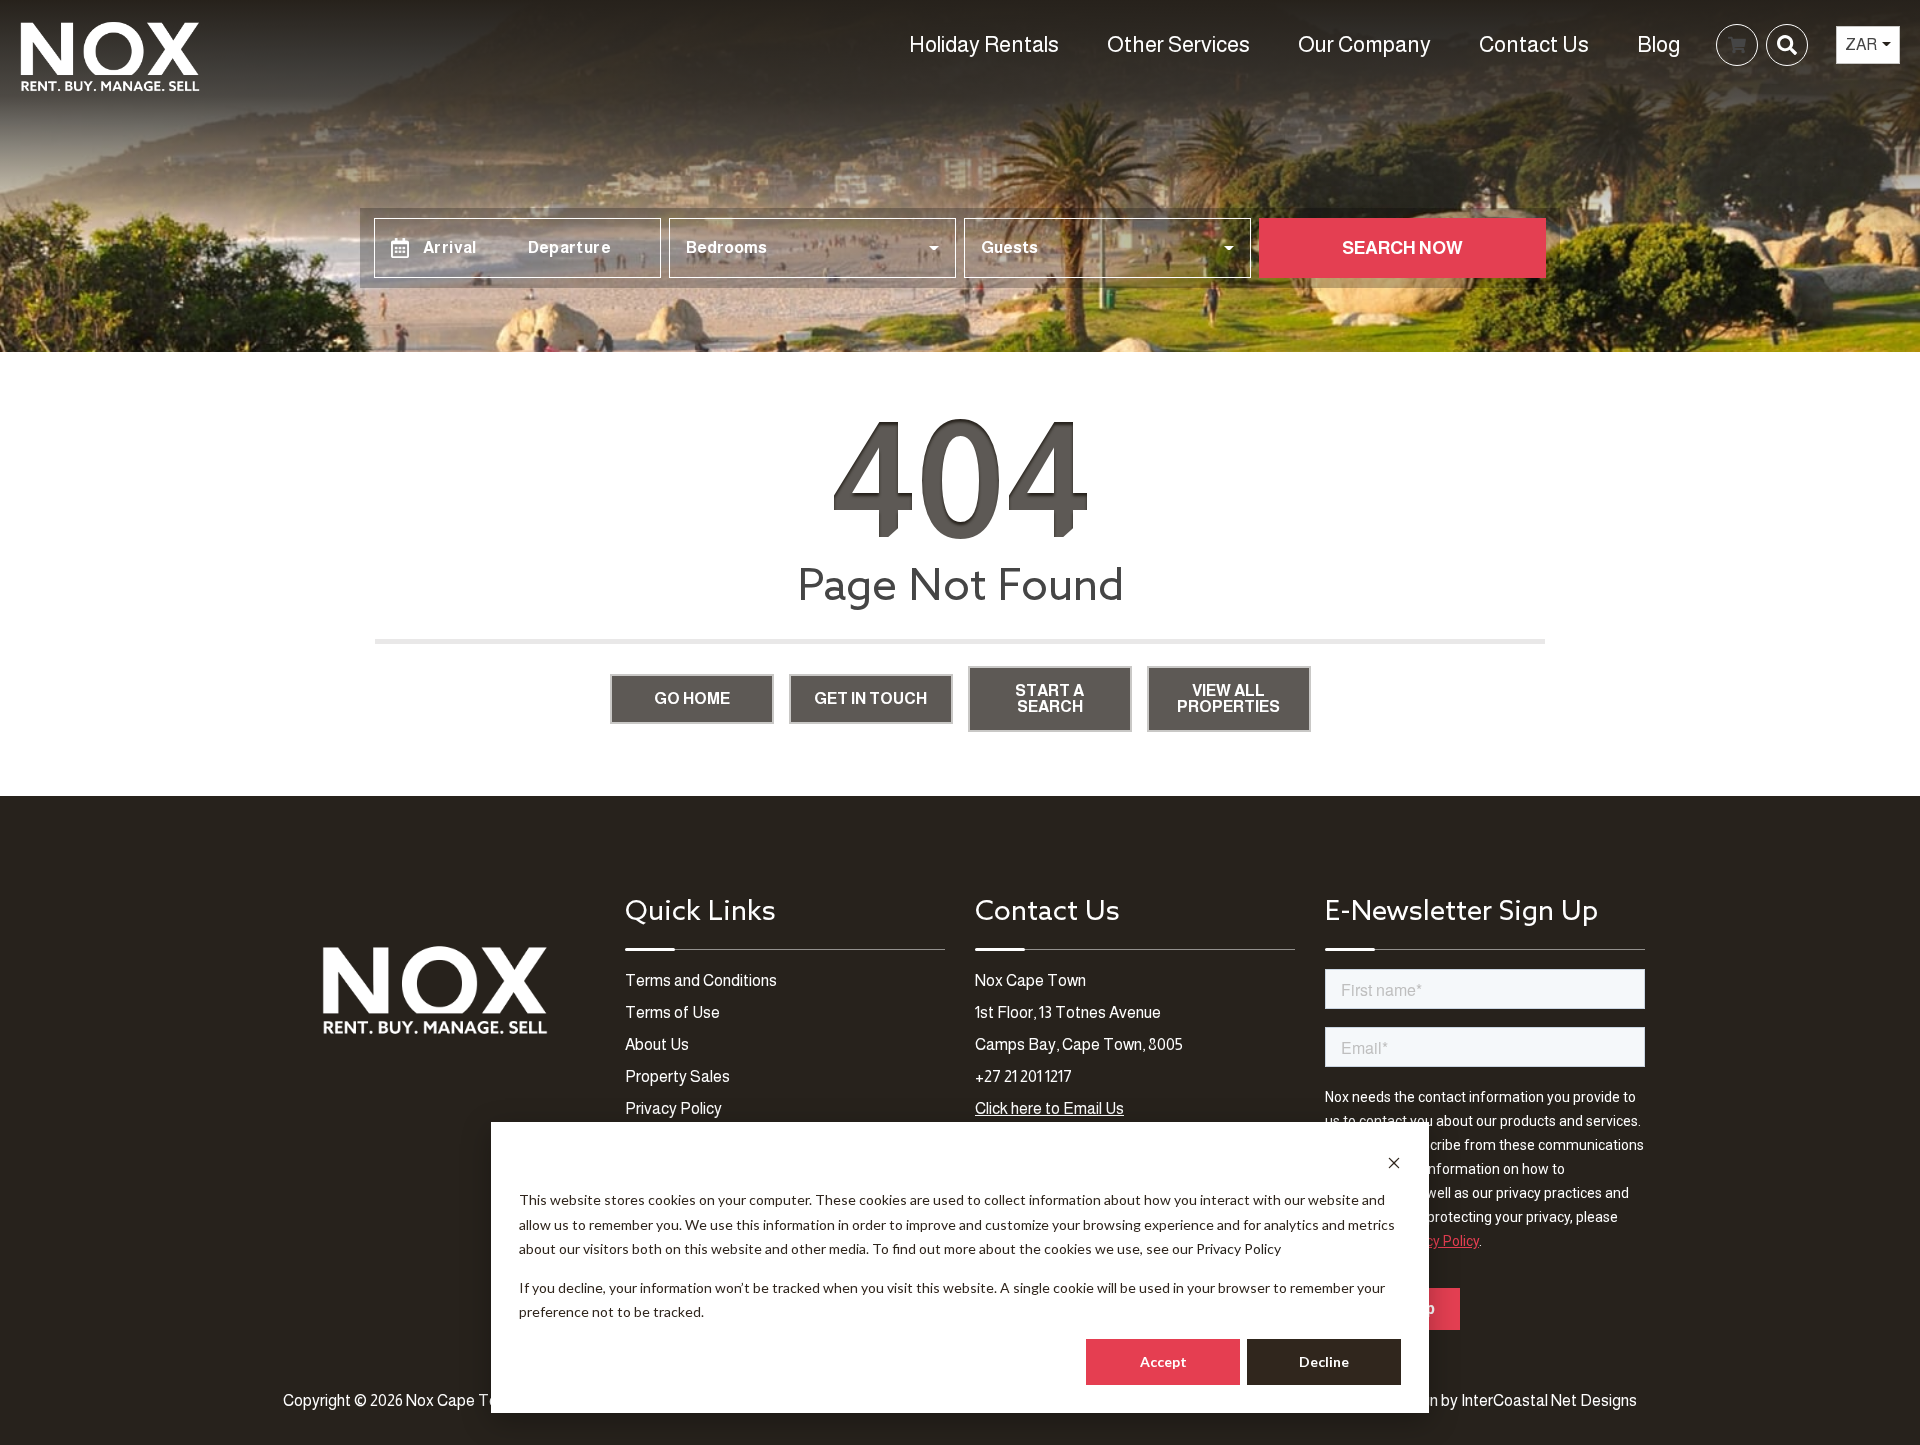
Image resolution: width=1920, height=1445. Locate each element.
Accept (1163, 1361)
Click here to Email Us (1049, 1108)
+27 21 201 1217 (1023, 1076)
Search (1446, 44)
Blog (1658, 44)
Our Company (1364, 44)
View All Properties (1228, 698)
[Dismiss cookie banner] (1394, 1162)
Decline (1324, 1361)
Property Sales (677, 1076)
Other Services (1178, 44)
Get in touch (870, 698)
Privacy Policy (1238, 1248)
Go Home (692, 698)
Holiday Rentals (984, 44)
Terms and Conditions (701, 980)
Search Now (1402, 248)
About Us (657, 1044)
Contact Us (1534, 44)
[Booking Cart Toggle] (1737, 45)
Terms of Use (672, 1012)
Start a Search (1049, 698)
